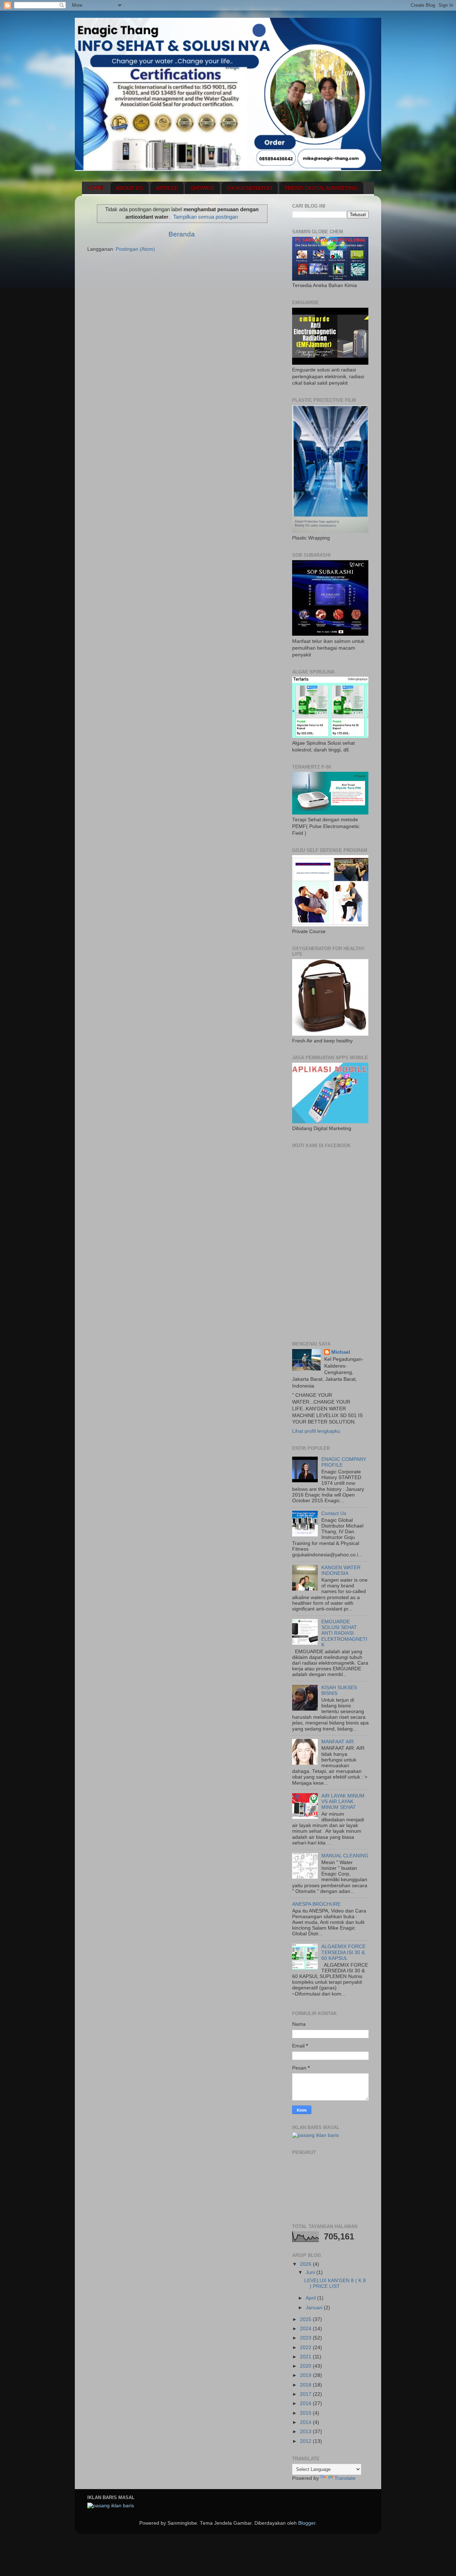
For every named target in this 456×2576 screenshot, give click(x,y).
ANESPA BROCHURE (316, 1904)
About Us (129, 188)
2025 (306, 2319)
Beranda (182, 234)
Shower (202, 188)
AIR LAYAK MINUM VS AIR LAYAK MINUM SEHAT (343, 1802)
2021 (306, 2357)
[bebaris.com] (315, 2135)
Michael (341, 1352)
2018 (306, 2385)
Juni (311, 2272)
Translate (345, 2478)
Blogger (307, 2523)
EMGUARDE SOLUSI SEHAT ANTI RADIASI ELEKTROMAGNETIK (344, 1633)
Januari (315, 2308)
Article (167, 188)
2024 (306, 2329)
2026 (306, 2264)
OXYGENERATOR (250, 188)
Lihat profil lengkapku (316, 1431)
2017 (306, 2394)
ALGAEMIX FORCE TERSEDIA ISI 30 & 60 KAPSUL (343, 1952)
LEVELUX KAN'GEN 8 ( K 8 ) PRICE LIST (335, 2283)
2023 (306, 2338)
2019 (306, 2375)
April (311, 2298)
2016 (306, 2403)
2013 (306, 2432)
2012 (306, 2441)
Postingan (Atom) (135, 249)
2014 (306, 2422)
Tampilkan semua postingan (206, 217)
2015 (306, 2413)
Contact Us (334, 1513)
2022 (306, 2348)
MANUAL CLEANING (345, 1856)
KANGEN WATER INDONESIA (341, 1570)
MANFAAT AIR (338, 1742)
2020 (306, 2366)
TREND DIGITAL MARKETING (321, 188)
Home (95, 188)
